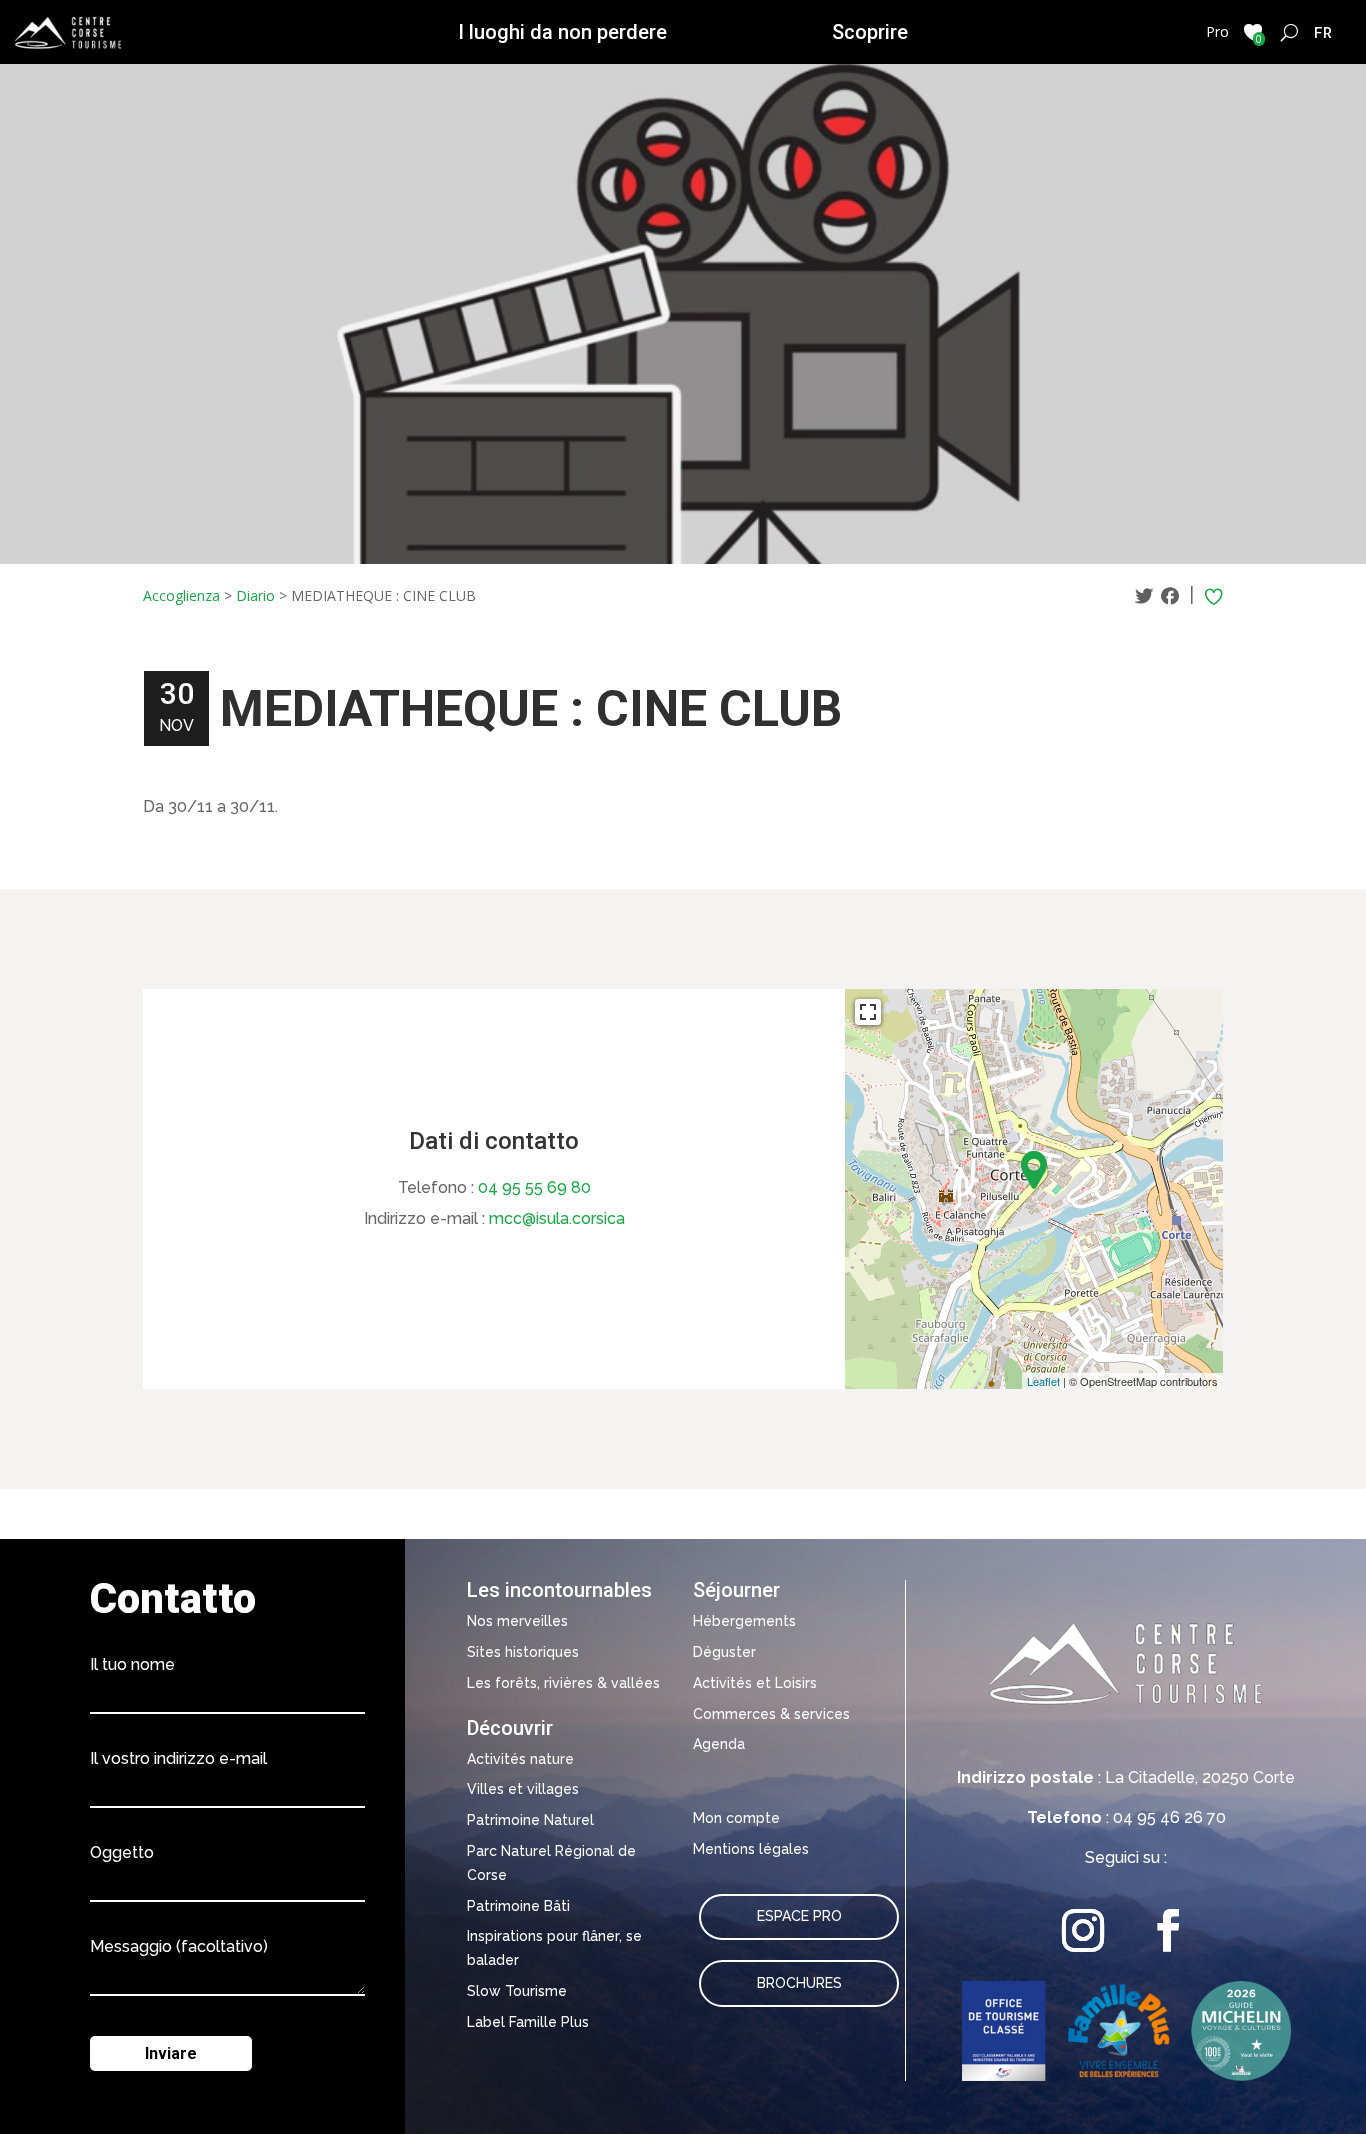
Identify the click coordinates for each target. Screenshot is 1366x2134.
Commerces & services (771, 1714)
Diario (255, 595)
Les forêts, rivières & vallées (563, 1683)
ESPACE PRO (799, 1916)
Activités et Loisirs (755, 1683)
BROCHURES (799, 1983)
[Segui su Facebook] (1168, 1930)
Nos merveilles (517, 1621)
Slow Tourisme (517, 1991)
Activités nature (520, 1759)
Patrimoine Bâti (518, 1906)
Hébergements (744, 1621)
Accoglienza (181, 595)
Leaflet (1043, 1381)
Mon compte (736, 1818)
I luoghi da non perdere (562, 32)
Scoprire (870, 32)
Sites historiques (523, 1652)
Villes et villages (523, 1789)
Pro (1217, 31)
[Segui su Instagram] (1083, 1930)
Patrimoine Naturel (530, 1820)
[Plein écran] (868, 1012)
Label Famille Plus (528, 2022)
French (1323, 32)
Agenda (719, 1744)
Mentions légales (751, 1849)
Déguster (724, 1652)
